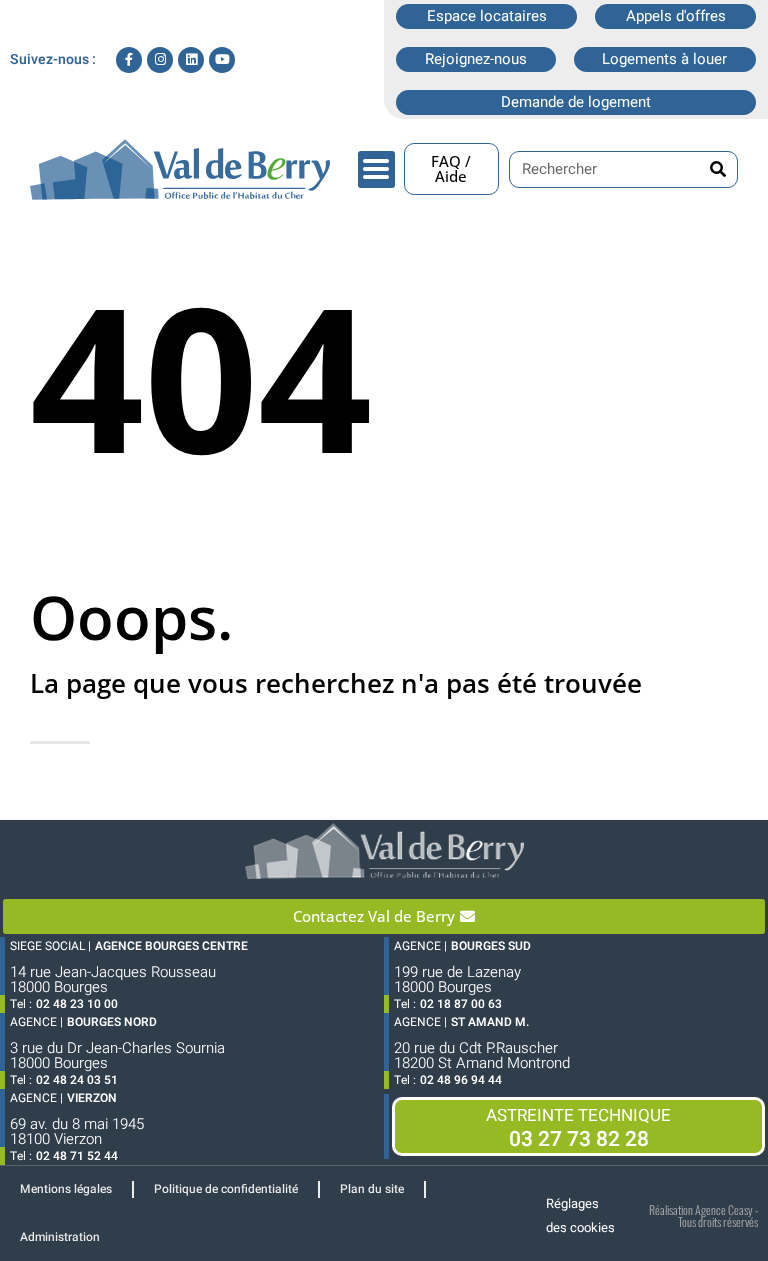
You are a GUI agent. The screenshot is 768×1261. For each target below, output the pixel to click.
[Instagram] (160, 60)
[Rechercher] (718, 169)
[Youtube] (222, 60)
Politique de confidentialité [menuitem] (226, 1189)
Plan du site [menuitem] (372, 1189)
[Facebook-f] (129, 60)
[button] (376, 169)
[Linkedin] (191, 60)
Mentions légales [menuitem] (66, 1189)
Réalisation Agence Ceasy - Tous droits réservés (703, 1215)
